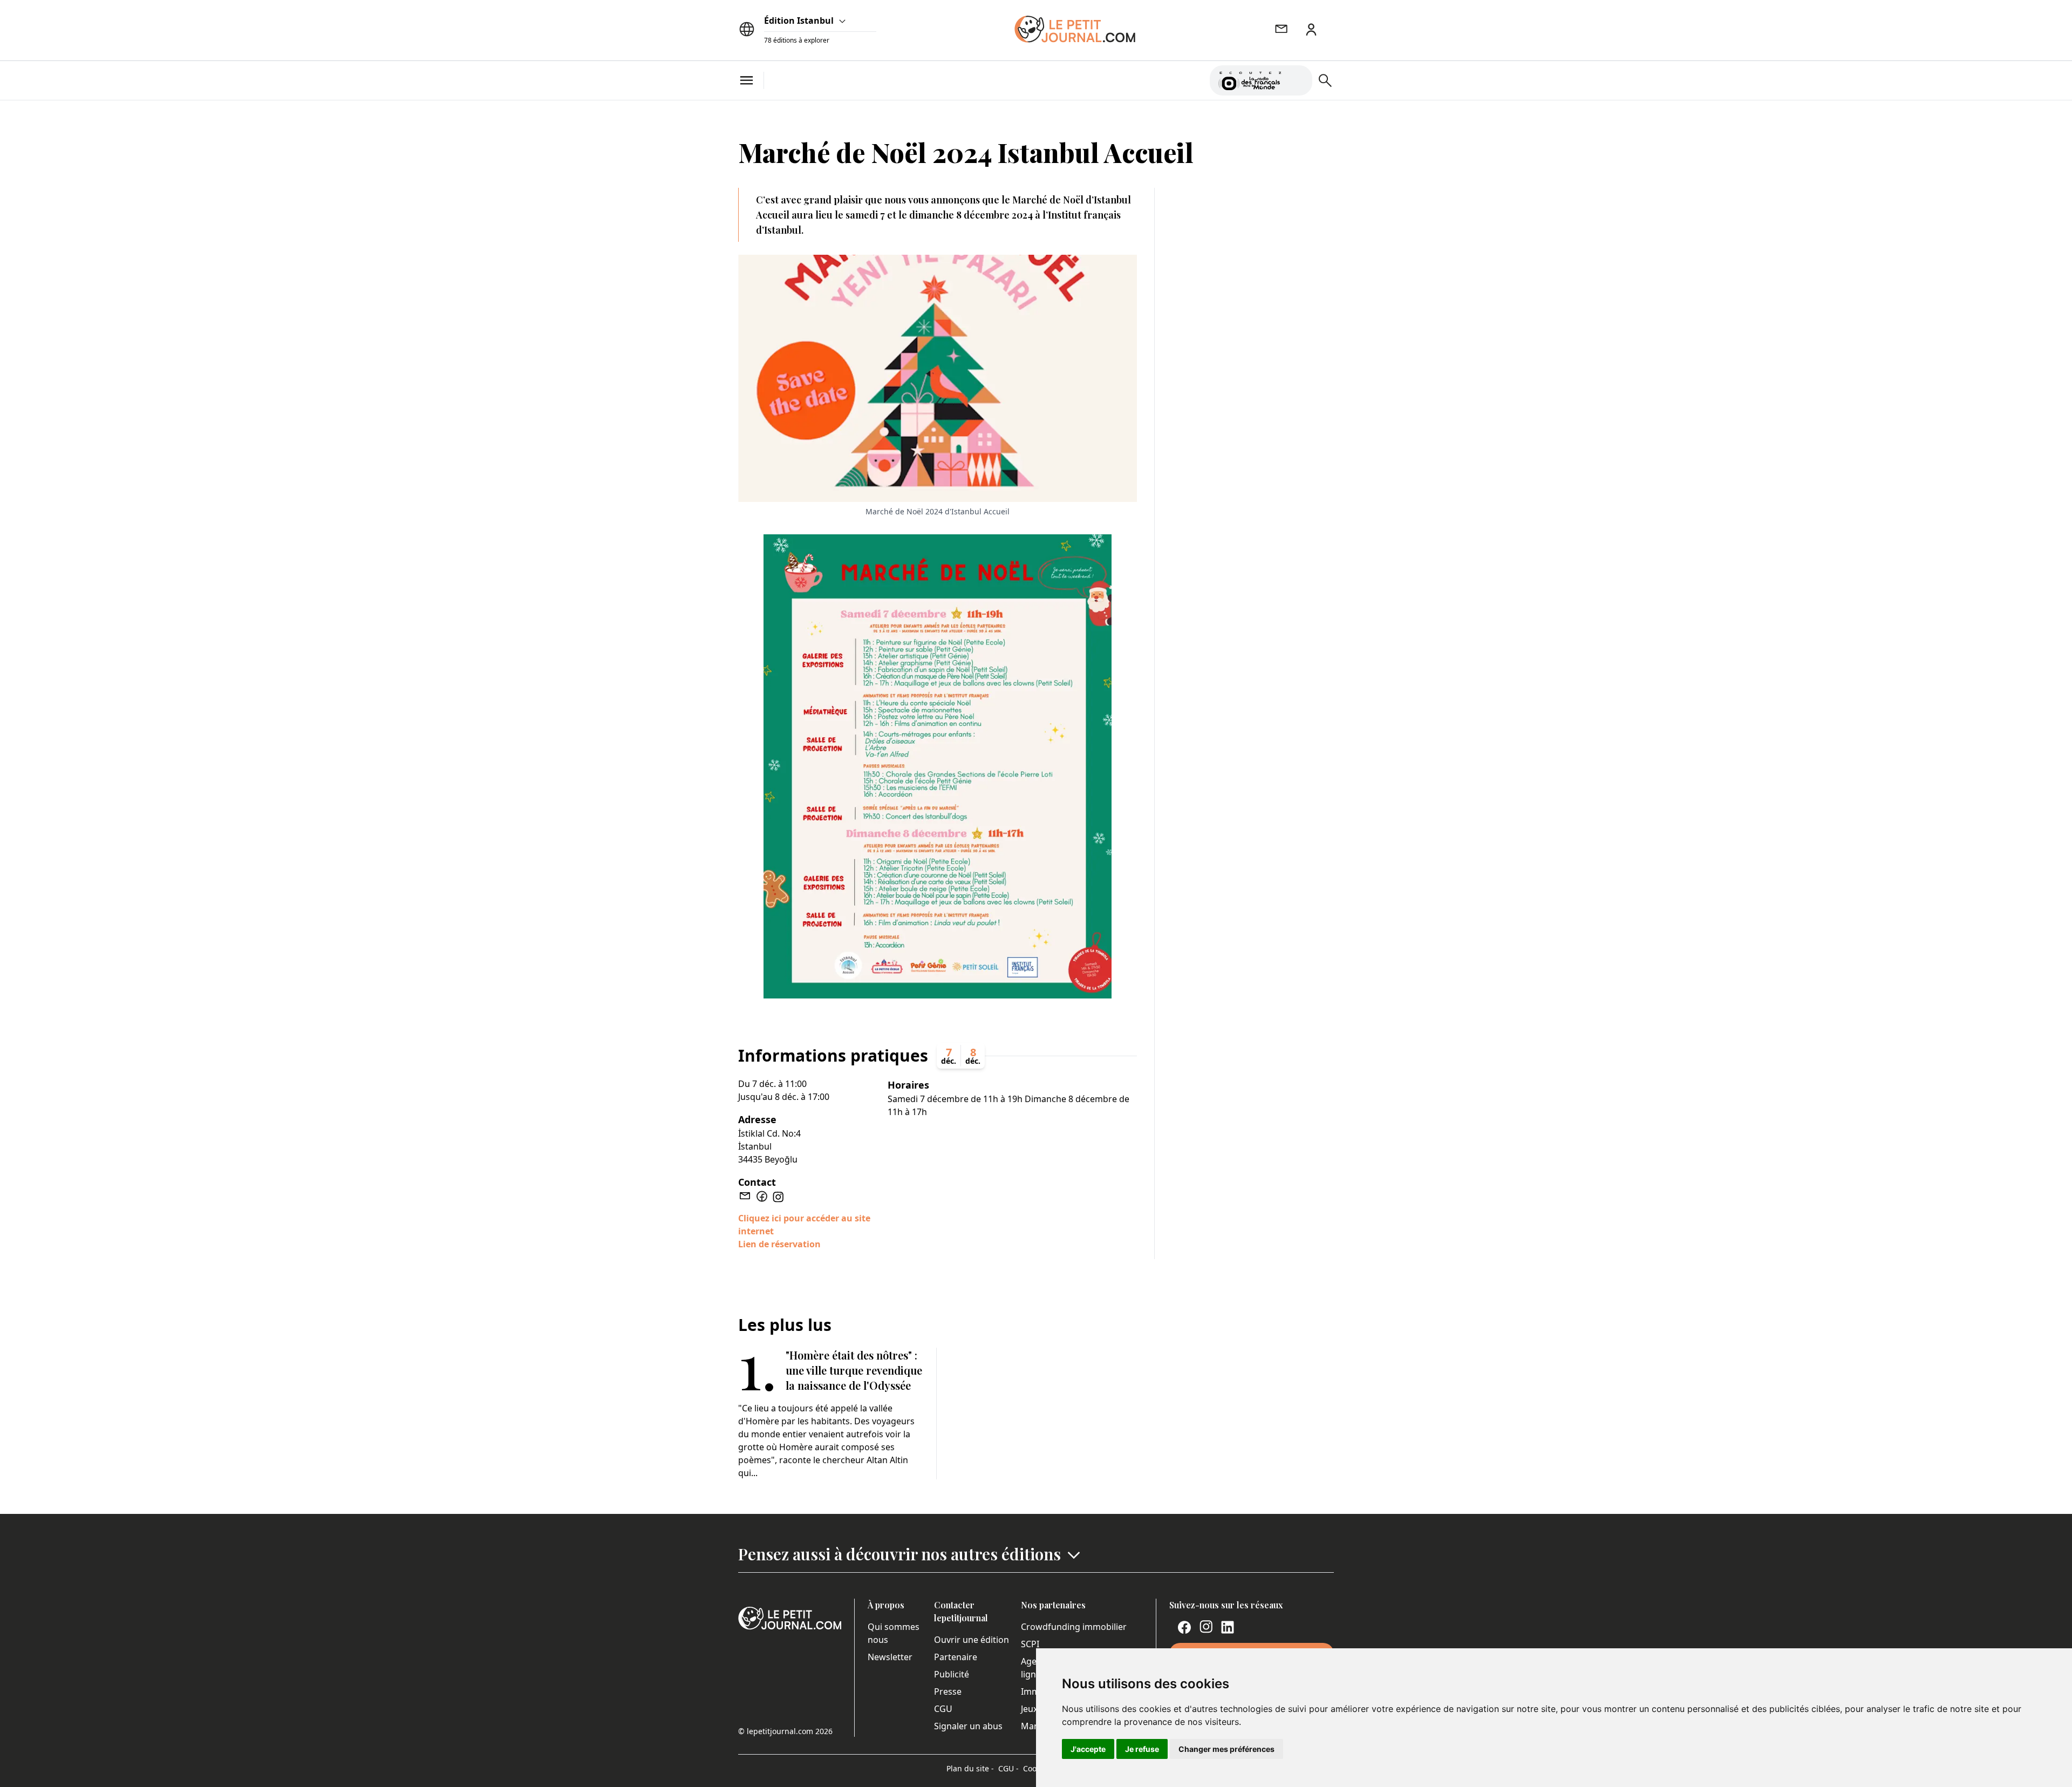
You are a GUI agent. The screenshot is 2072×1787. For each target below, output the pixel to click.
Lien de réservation (779, 1244)
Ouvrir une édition (972, 1640)
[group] (1298, 78)
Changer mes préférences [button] (1226, 1749)
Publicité (952, 1674)
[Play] (1298, 80)
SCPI (1030, 1644)
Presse (948, 1691)
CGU (943, 1709)
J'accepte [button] (1088, 1749)
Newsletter (890, 1657)
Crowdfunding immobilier (1074, 1627)
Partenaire (956, 1657)
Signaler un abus (968, 1726)
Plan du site (970, 1768)
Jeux (1029, 1709)
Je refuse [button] (1142, 1749)
